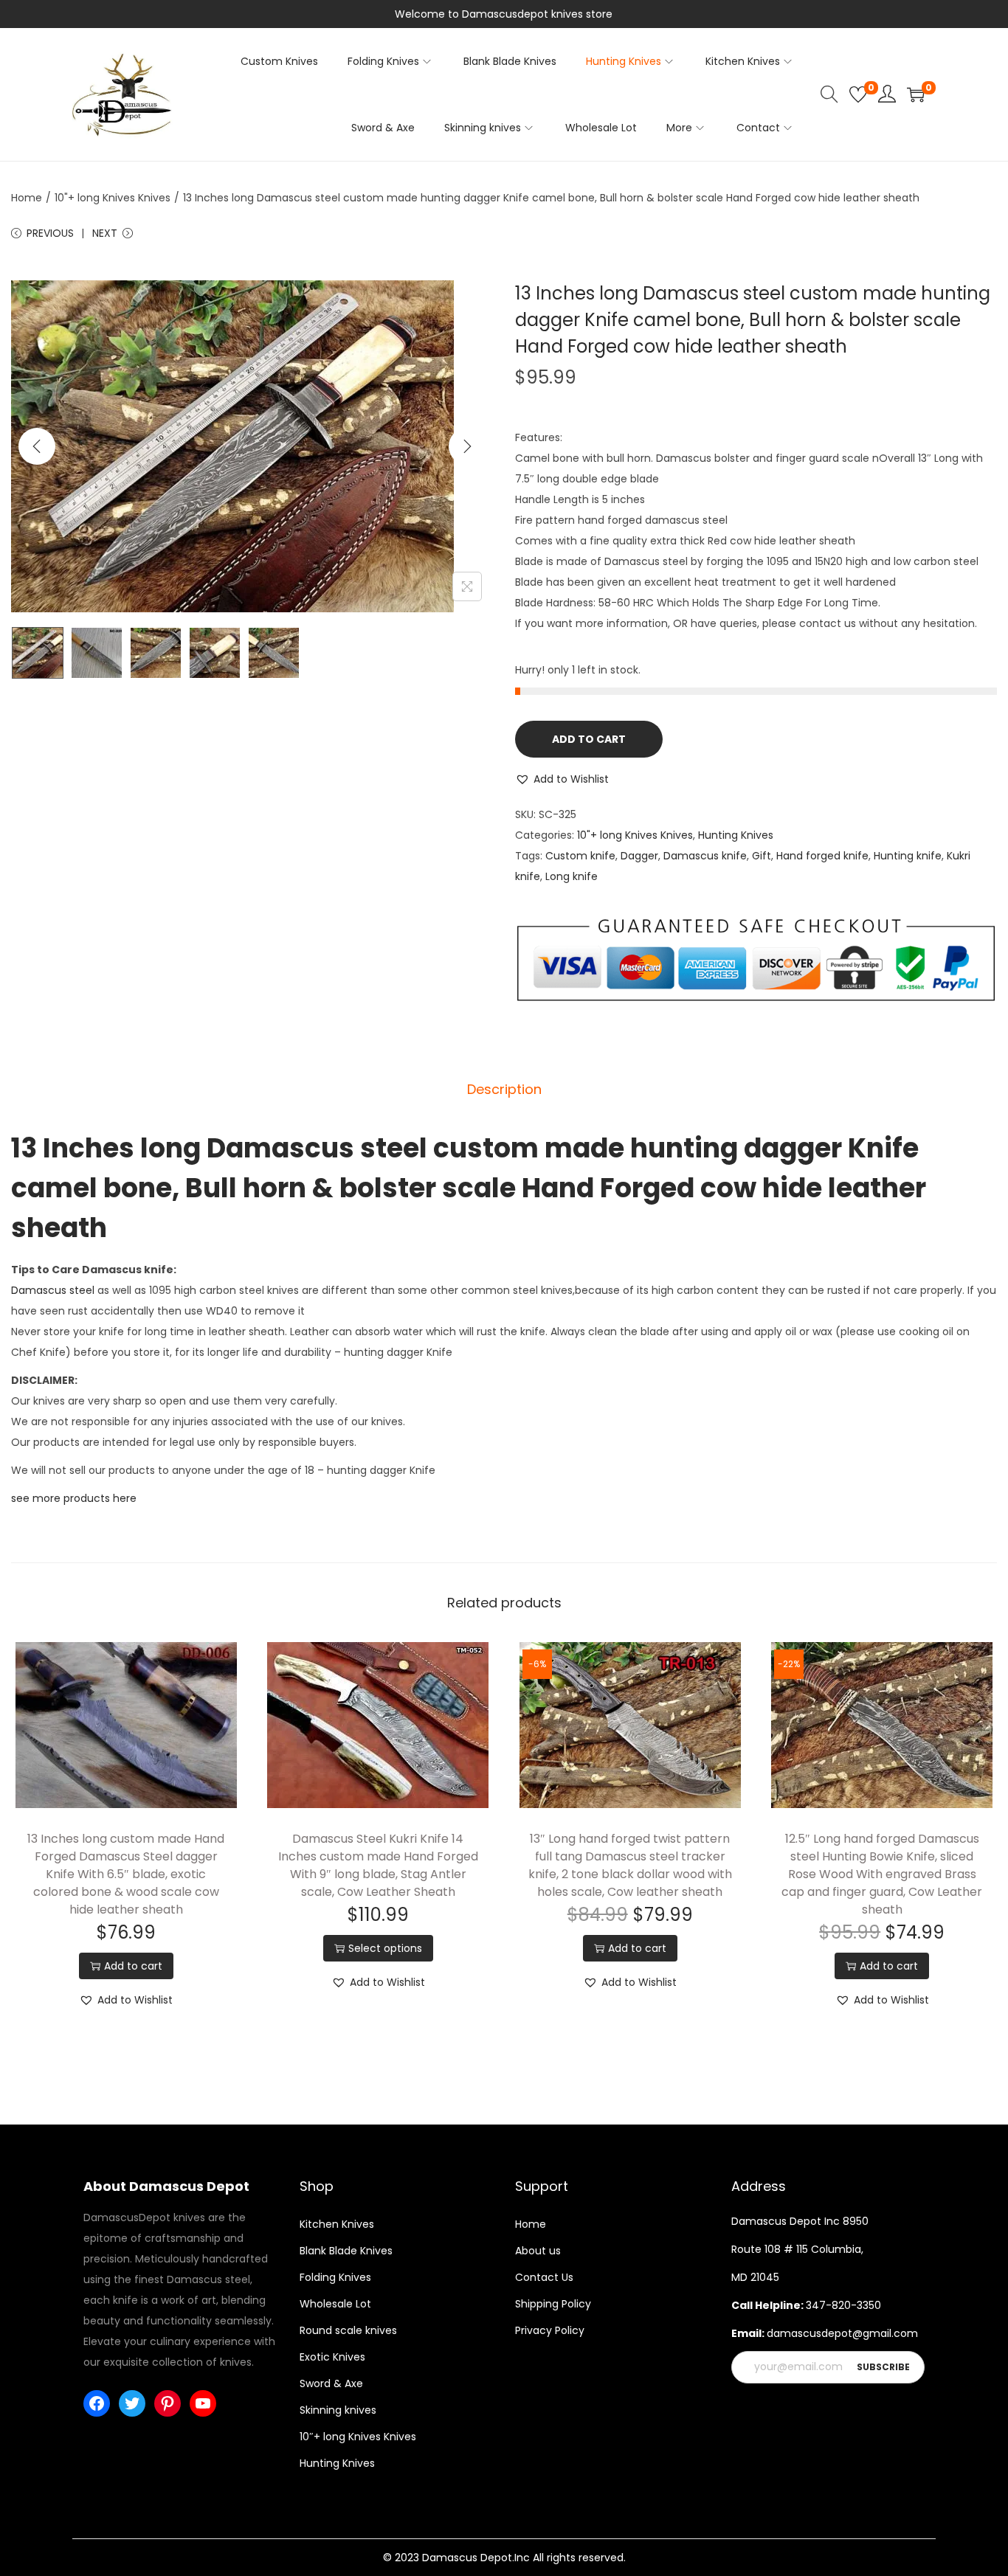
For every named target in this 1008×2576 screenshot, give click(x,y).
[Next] (467, 446)
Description (504, 1089)
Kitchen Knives (337, 2224)
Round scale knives (348, 2330)
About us (538, 2251)
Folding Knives (335, 2277)
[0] (858, 94)
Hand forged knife (822, 856)
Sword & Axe (331, 2383)
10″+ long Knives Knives (358, 2437)
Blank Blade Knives (346, 2251)
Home (27, 198)
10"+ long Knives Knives (113, 198)
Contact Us (544, 2277)
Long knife (572, 876)
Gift (762, 856)
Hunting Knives (736, 835)
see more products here (74, 1498)
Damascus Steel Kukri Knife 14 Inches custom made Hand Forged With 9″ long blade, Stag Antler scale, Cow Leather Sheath (378, 1865)
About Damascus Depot (166, 2186)
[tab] (504, 1090)
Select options (385, 1948)
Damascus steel (53, 1290)
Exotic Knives (332, 2357)
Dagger (639, 856)
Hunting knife (908, 856)
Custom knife (580, 856)
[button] (562, 779)
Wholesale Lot (335, 2304)
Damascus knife (705, 856)
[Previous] (37, 446)
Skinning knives (338, 2410)
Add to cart (589, 739)
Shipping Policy (553, 2304)
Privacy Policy (550, 2330)
